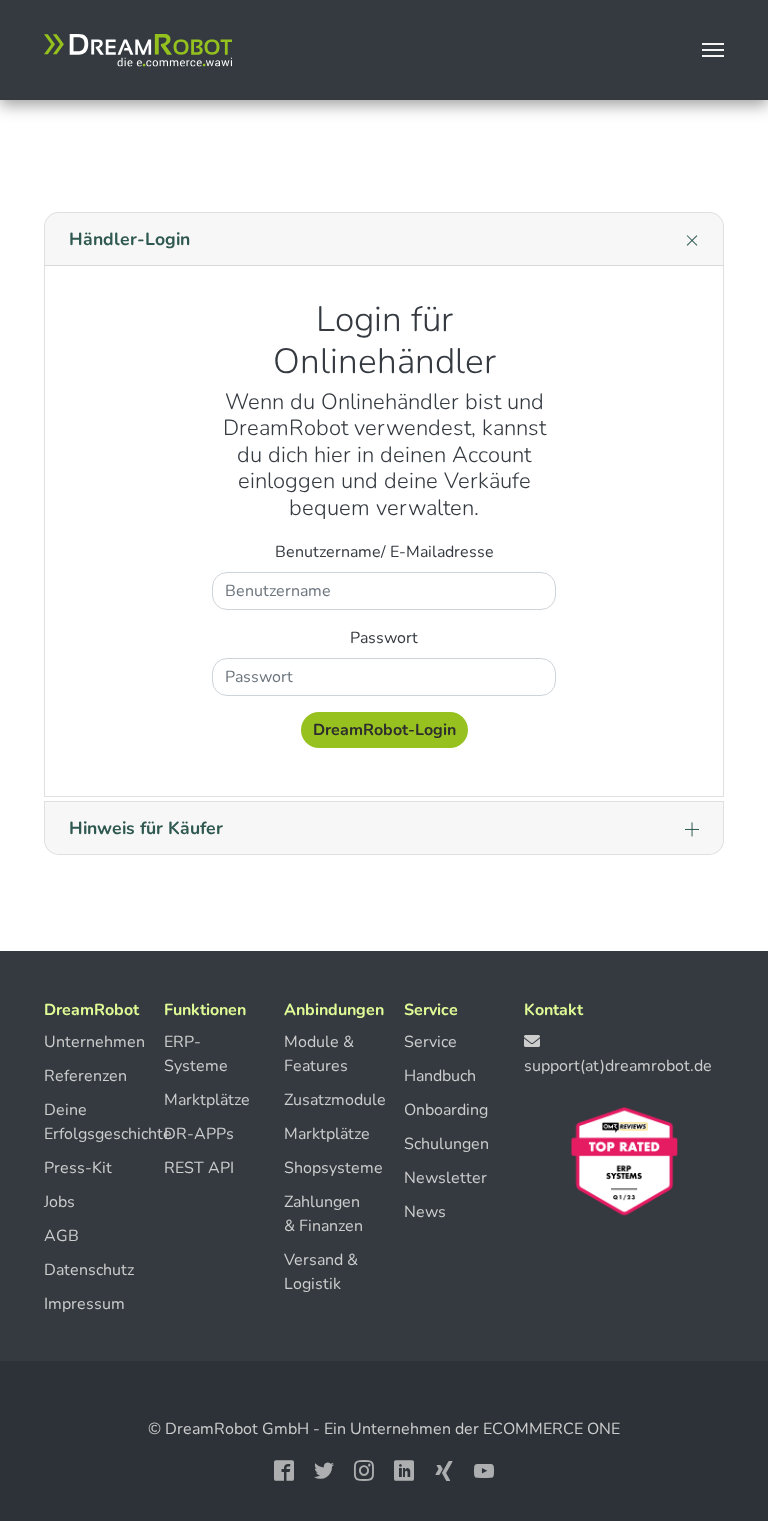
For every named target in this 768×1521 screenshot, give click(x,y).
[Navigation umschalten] (713, 50)
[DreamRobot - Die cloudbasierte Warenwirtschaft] (138, 50)
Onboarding (444, 1110)
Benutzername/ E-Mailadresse (384, 552)
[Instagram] (364, 1469)
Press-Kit (78, 1168)
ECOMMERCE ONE (551, 1429)
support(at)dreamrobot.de (618, 1066)
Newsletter (444, 1178)
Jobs (59, 1202)
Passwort (384, 638)
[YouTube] (484, 1469)
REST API (199, 1168)
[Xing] (444, 1469)
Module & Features (319, 1054)
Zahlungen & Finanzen (323, 1214)
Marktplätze (204, 1100)
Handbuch (440, 1076)
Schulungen (444, 1144)
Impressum (84, 1304)
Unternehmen (84, 1042)
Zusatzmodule (324, 1100)
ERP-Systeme (196, 1054)
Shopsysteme (324, 1168)
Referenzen (84, 1076)
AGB (61, 1236)
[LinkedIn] (404, 1469)
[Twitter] (324, 1469)
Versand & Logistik (321, 1272)
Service (430, 1042)
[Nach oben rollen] (713, 1443)
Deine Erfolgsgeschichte (84, 1122)
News (425, 1212)
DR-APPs (199, 1134)
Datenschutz (84, 1270)
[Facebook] (284, 1469)
